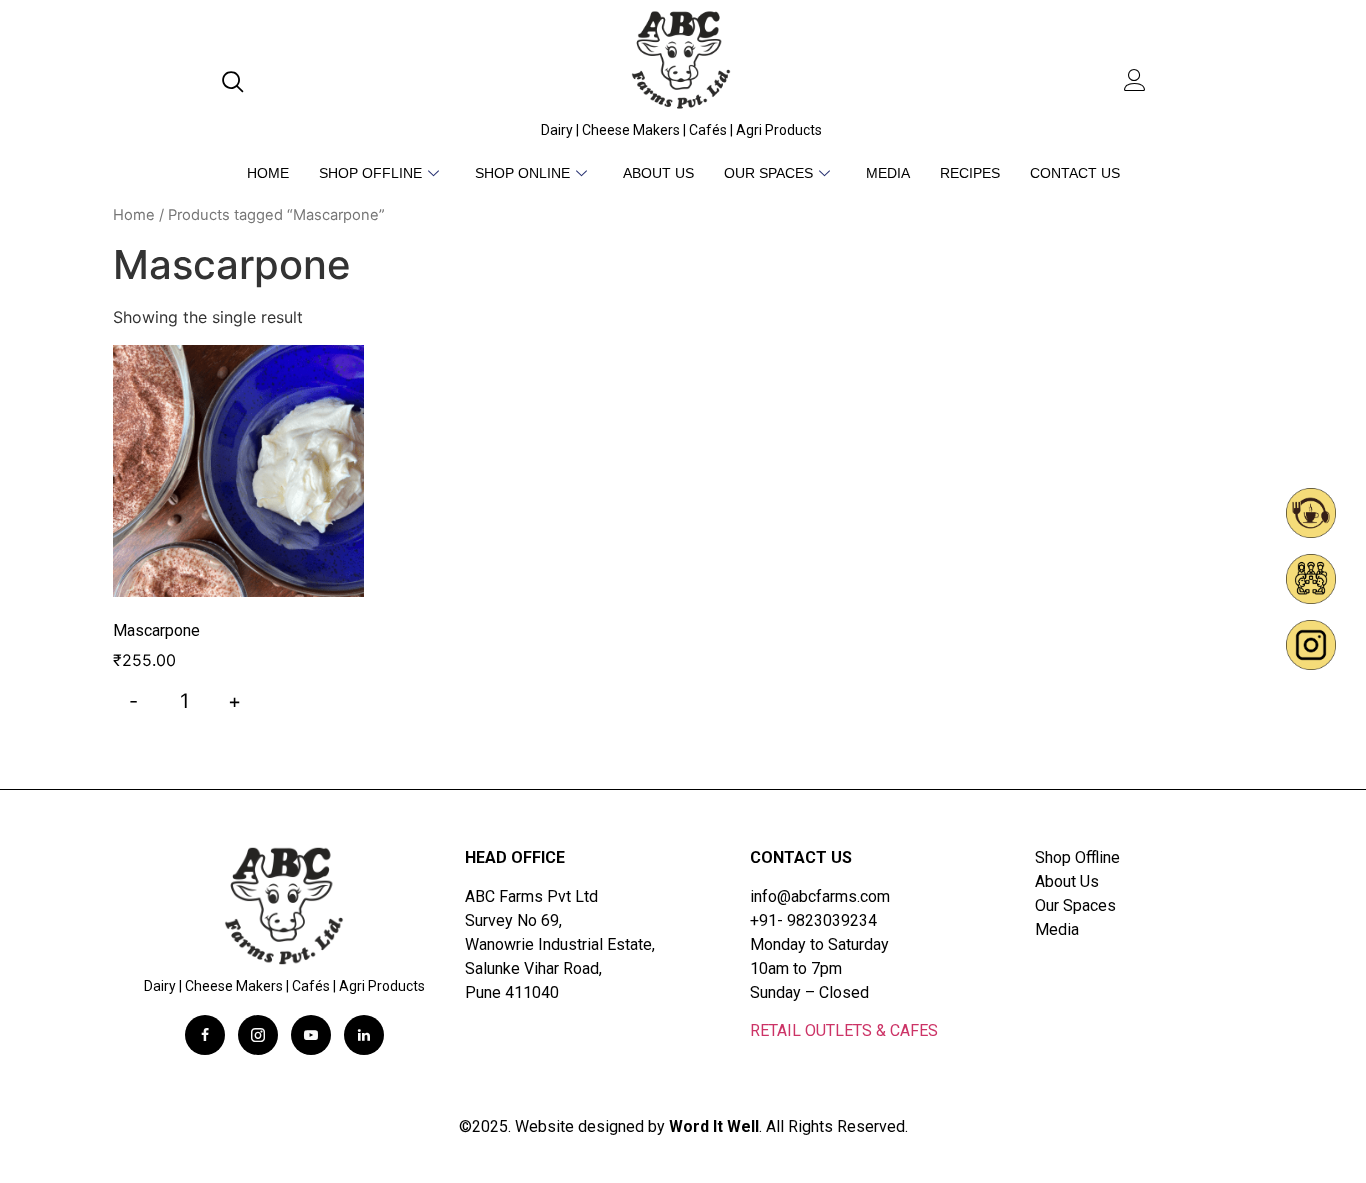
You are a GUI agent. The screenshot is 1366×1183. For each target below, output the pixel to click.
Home (268, 173)
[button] (237, 83)
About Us (658, 173)
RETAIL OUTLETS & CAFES (844, 1030)
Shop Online (522, 173)
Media (888, 173)
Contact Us (1075, 173)
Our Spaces (768, 173)
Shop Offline (370, 173)
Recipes (970, 173)
